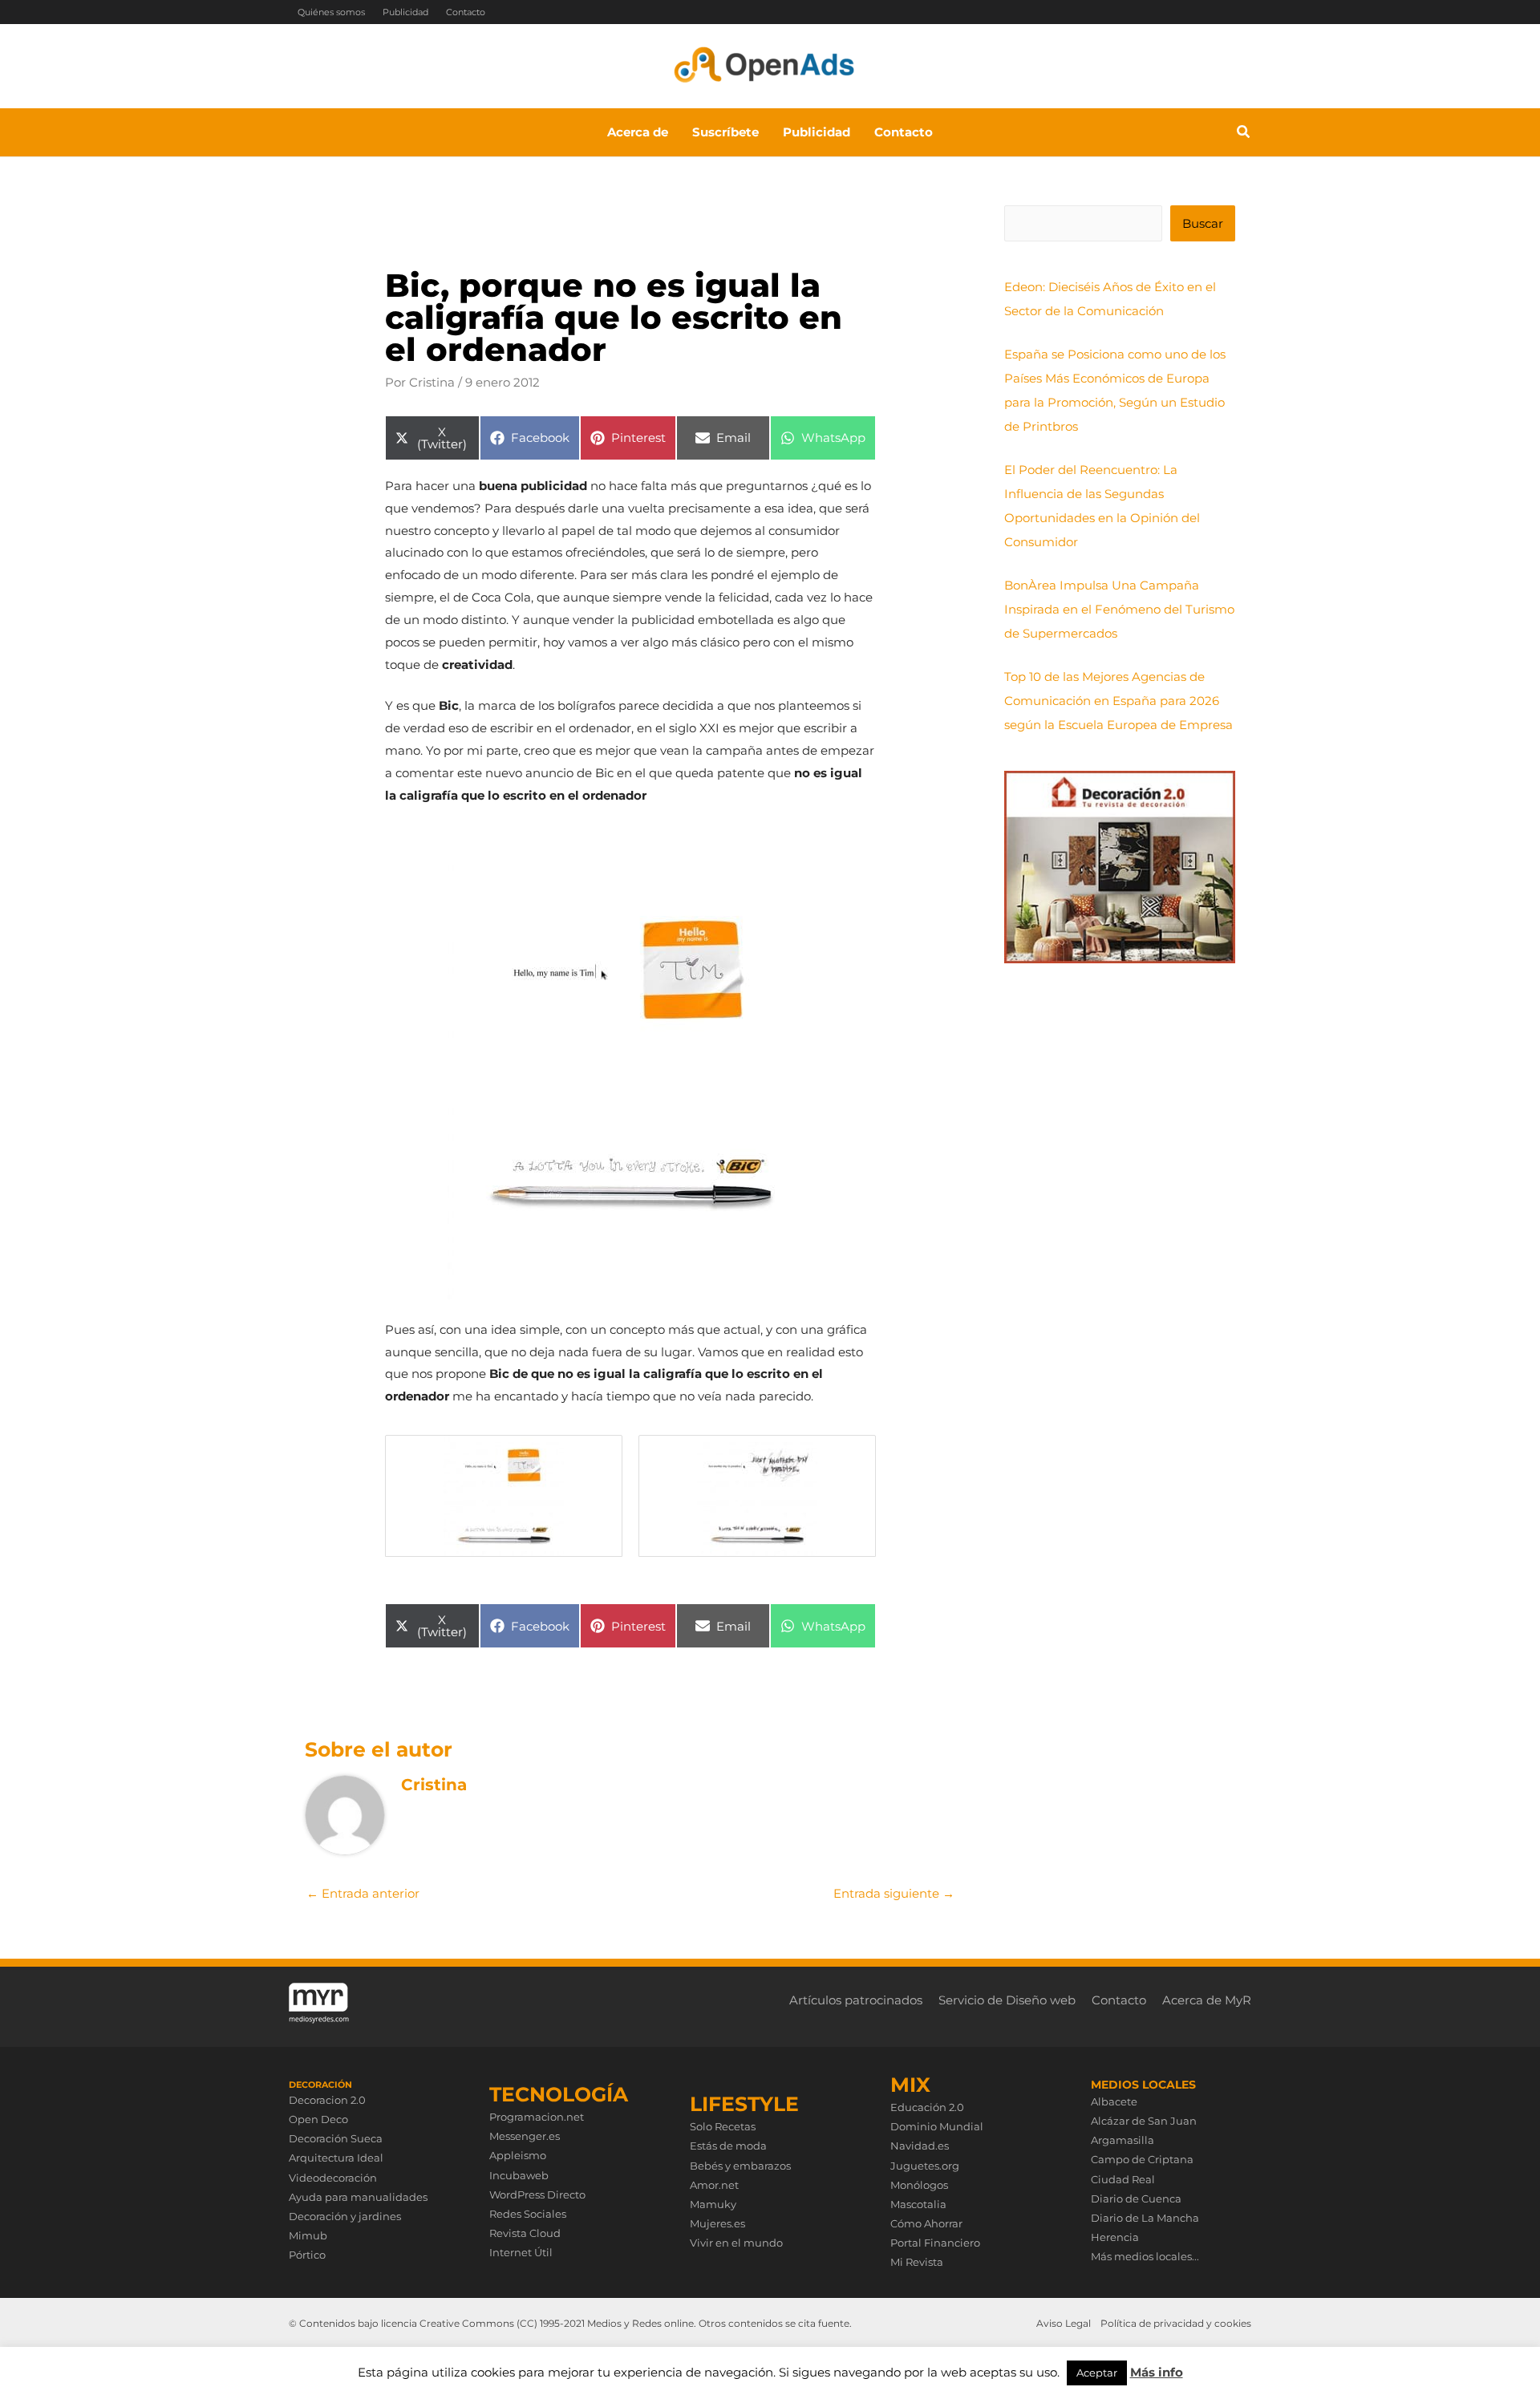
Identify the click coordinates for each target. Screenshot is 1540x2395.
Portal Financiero (935, 2243)
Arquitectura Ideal (336, 2158)
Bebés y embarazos (740, 2166)
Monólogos (919, 2185)
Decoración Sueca (336, 2138)
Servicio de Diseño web (1007, 2000)
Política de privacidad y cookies (1176, 2323)
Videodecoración (333, 2178)
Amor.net (714, 2185)
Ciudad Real (1123, 2179)
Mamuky (713, 2204)
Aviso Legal (1064, 2323)
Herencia (1115, 2237)
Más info (1157, 2372)
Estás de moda (728, 2146)
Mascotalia (918, 2204)
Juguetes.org (925, 2166)
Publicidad (405, 12)
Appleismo (518, 2155)
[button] (1244, 134)
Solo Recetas (723, 2126)
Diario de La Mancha (1145, 2218)
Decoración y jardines (345, 2216)
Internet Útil (521, 2252)
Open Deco (318, 2119)
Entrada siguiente (894, 1893)
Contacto (466, 12)
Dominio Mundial (937, 2126)
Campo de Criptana (1142, 2159)
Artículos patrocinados (856, 2000)
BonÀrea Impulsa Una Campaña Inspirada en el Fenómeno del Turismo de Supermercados (1119, 609)
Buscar (1203, 223)
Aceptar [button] (1097, 2373)
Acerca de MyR (1207, 2000)
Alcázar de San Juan (1144, 2121)
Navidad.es (920, 2146)
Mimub (308, 2235)
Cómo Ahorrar (926, 2223)
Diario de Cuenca (1136, 2198)
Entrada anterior (363, 1893)
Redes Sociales (528, 2214)
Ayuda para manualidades (358, 2197)
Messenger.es (525, 2136)
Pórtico (307, 2255)
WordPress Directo (537, 2194)
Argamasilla (1123, 2140)
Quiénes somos (331, 12)
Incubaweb (519, 2175)
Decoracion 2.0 (327, 2100)
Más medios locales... (1145, 2256)
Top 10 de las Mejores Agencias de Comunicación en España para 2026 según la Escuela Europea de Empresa (1119, 701)
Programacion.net (537, 2117)
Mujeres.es (717, 2223)
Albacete (1114, 2101)
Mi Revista (917, 2262)
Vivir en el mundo (736, 2243)
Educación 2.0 (927, 2107)
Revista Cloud (525, 2233)
